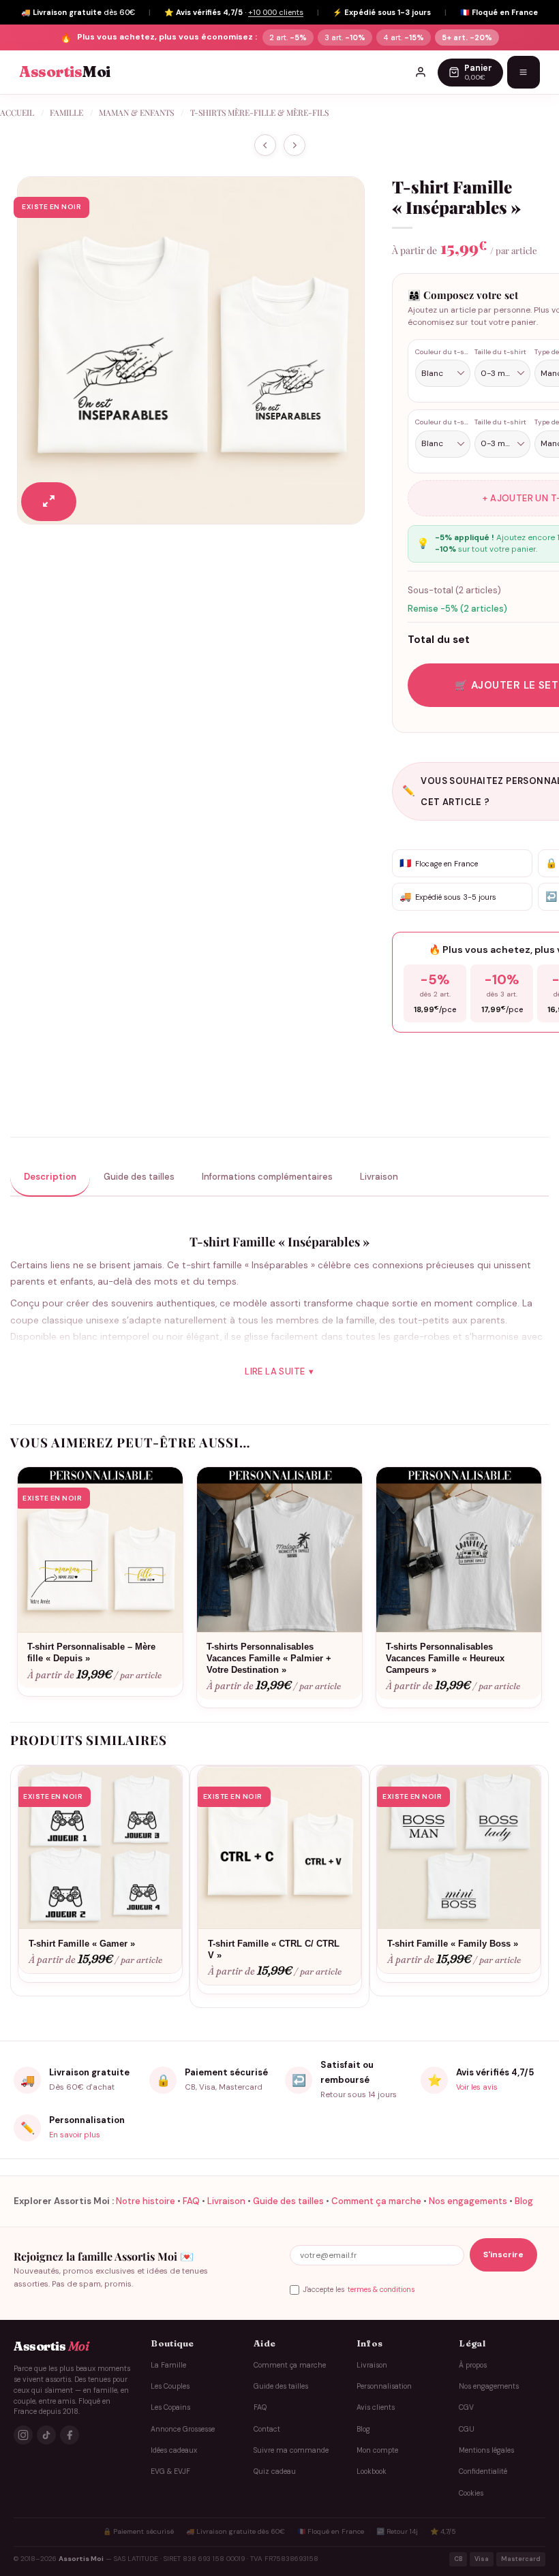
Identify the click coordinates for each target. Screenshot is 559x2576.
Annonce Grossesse (183, 2429)
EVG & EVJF (170, 2471)
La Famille (168, 2365)
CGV (466, 2407)
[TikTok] (46, 2435)
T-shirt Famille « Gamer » (82, 1944)
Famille (66, 112)
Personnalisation (384, 2386)
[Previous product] (294, 145)
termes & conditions (381, 2290)
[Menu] (524, 72)
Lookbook (372, 2471)
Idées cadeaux (174, 2450)
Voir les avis (477, 2087)
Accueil (17, 112)
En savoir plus (75, 2135)
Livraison (226, 2201)
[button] (49, 502)
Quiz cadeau (275, 2471)
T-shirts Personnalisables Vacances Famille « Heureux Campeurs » (445, 1658)
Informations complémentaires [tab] (267, 1177)
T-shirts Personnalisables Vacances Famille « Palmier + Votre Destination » (269, 1658)
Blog (524, 2201)
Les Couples (170, 2386)
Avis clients (376, 2407)
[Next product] (265, 145)
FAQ (191, 2201)
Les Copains (170, 2407)
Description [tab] (50, 1177)
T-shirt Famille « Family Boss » (453, 1944)
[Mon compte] (421, 72)
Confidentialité (483, 2471)
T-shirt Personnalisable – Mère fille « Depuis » (91, 1652)
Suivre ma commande (291, 2450)
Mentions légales (486, 2450)
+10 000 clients (276, 12)
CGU (467, 2429)
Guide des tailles (288, 2201)
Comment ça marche (376, 2201)
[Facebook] (70, 2435)
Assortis (65, 72)
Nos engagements (468, 2201)
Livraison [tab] (379, 1177)
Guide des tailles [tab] (139, 1177)
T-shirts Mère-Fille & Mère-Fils (259, 112)
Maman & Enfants (136, 112)
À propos (473, 2365)
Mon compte (377, 2450)
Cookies (471, 2493)
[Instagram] (23, 2435)
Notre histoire (146, 2201)
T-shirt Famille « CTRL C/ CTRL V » (274, 1949)
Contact (267, 2429)
